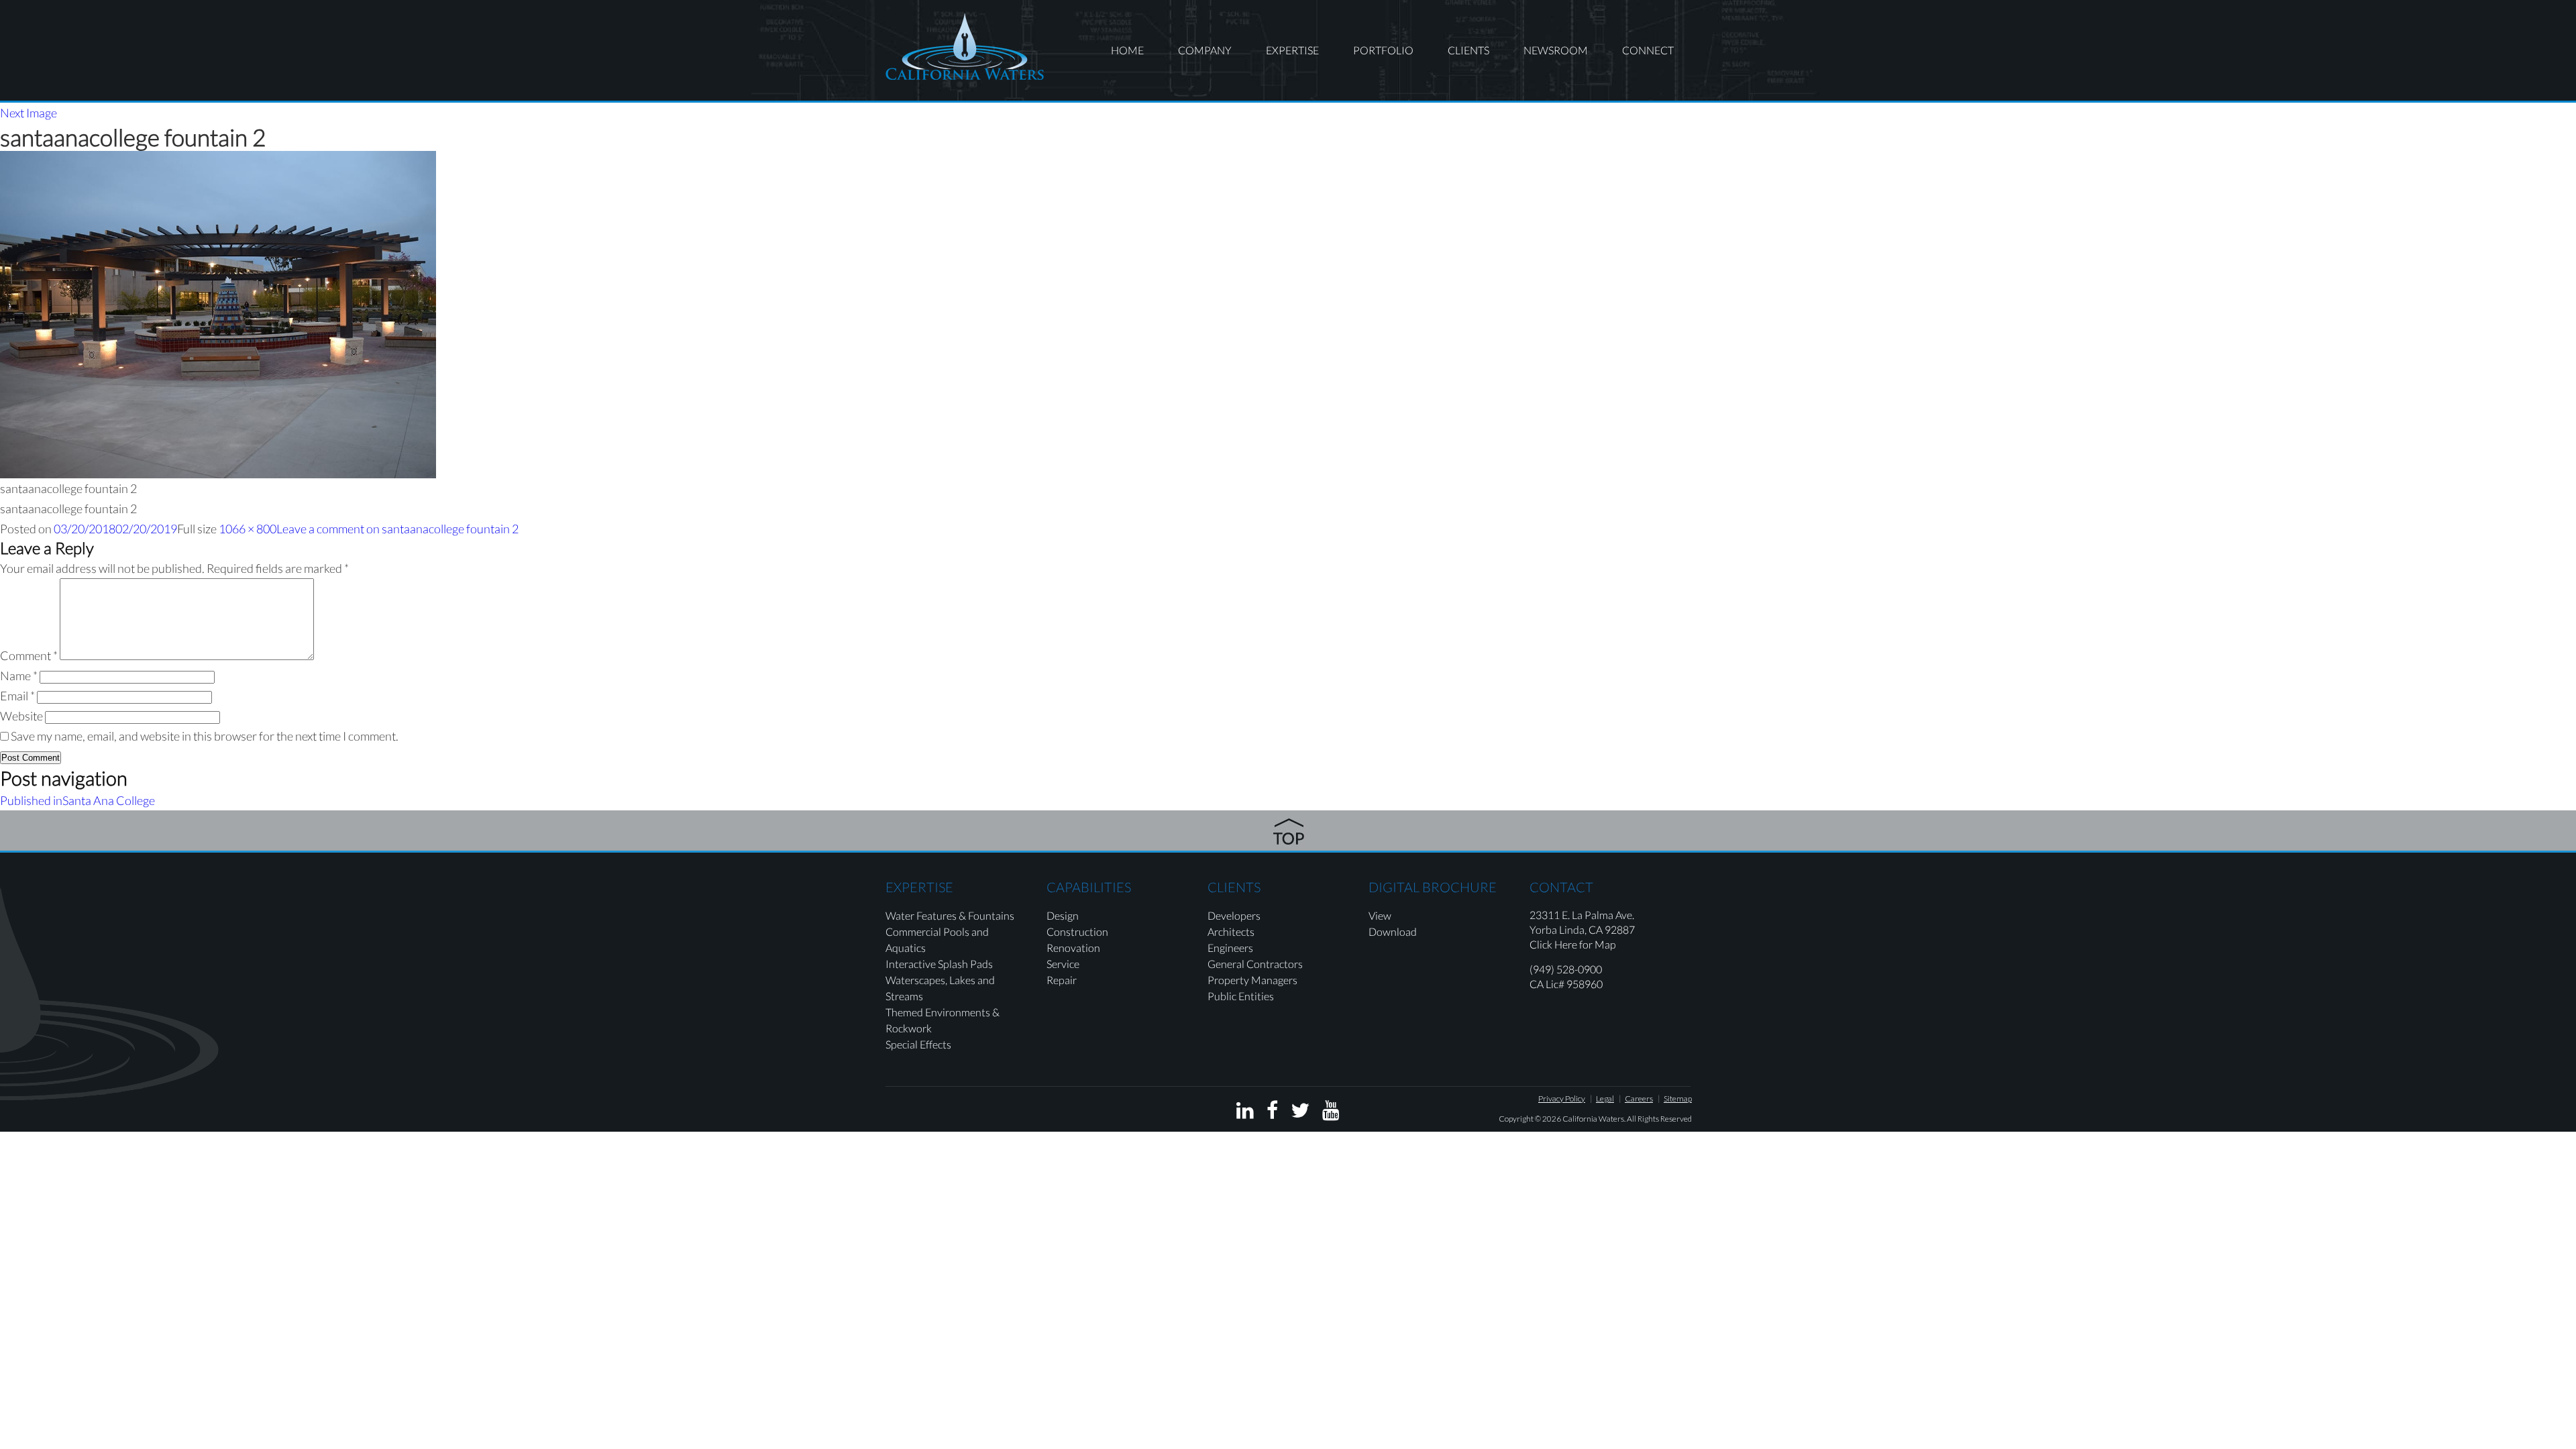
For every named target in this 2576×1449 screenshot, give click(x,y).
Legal (1605, 1098)
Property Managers (1252, 980)
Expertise (1292, 50)
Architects (1231, 931)
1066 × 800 (248, 529)
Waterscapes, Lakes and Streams (940, 988)
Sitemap (1678, 1098)
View (1380, 915)
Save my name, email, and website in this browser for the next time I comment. (205, 736)
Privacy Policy (1562, 1098)
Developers (1234, 915)
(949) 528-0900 (1566, 969)
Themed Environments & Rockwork (943, 1020)
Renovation (1073, 948)
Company (1205, 50)
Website (21, 716)
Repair (1062, 980)
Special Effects (918, 1044)
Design (1063, 915)
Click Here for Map (1573, 944)
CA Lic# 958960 (1566, 984)
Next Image (29, 113)
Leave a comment (397, 529)
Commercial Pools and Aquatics (937, 940)
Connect (1648, 50)
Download (1393, 931)
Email (17, 696)
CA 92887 (1612, 929)
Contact (1561, 887)
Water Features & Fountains (950, 915)
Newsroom (1556, 50)
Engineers (1230, 948)
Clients (1468, 50)
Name (19, 676)
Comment (29, 655)
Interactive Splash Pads (939, 964)
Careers (1639, 1098)
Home (1127, 50)
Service (1063, 964)
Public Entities (1241, 996)
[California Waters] (965, 46)
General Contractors (1255, 964)
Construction (1077, 931)
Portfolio (1383, 50)
